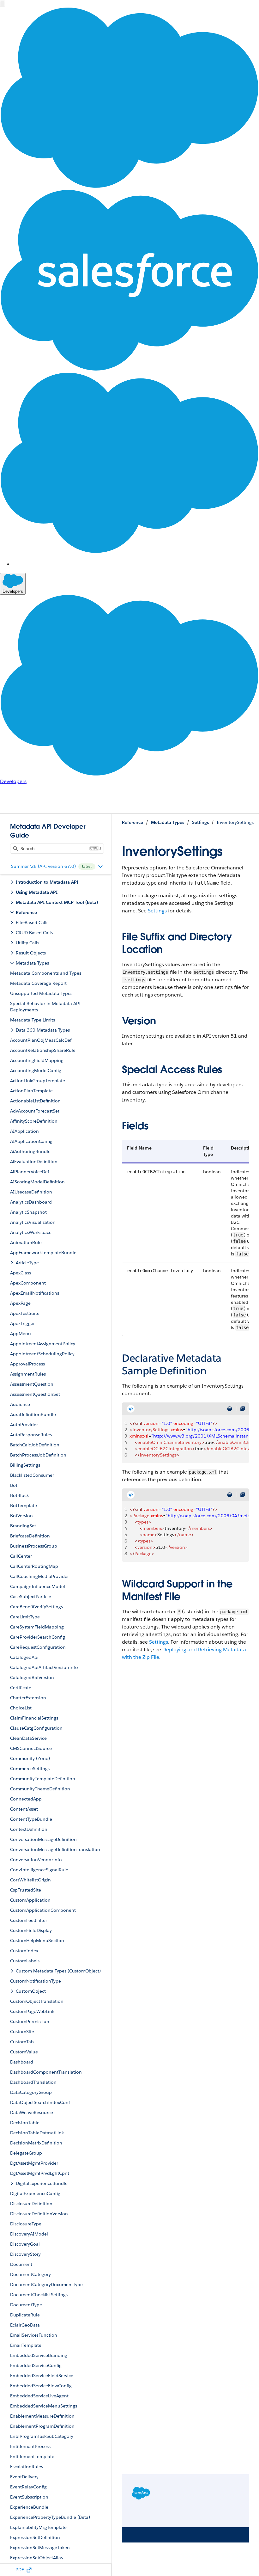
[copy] (243, 1409)
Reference (133, 822)
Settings (200, 822)
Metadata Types (168, 822)
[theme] (230, 1409)
